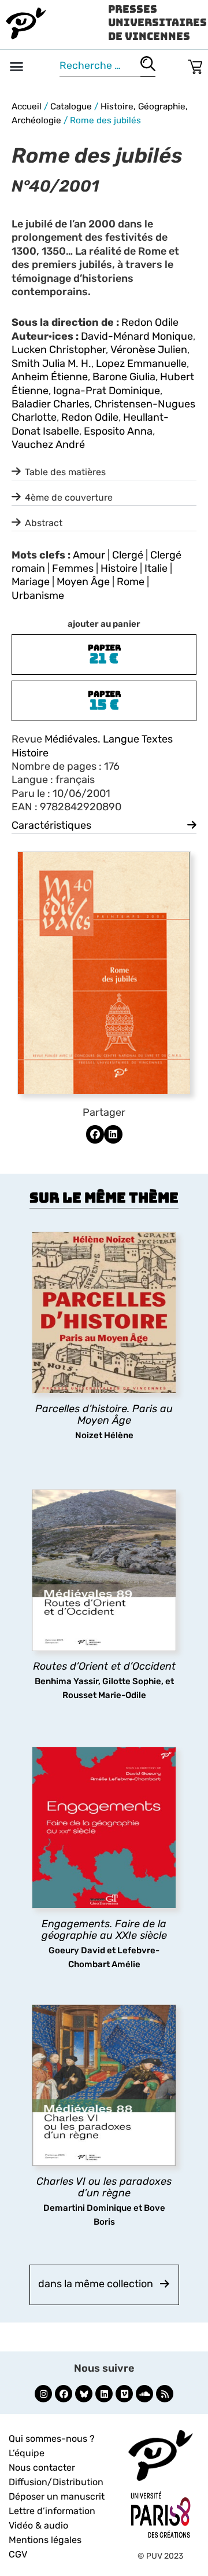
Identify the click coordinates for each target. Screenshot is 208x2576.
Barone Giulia (124, 377)
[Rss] (165, 2394)
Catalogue (71, 106)
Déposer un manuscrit (57, 2496)
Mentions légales (45, 2540)
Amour (89, 555)
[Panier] (195, 65)
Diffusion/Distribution (56, 2482)
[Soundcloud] (144, 2394)
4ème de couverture (69, 497)
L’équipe (27, 2453)
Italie (156, 568)
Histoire (119, 568)
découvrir (98, 1435)
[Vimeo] (124, 2394)
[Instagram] (43, 2394)
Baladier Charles (51, 404)
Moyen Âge (83, 582)
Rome (131, 582)
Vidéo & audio (38, 2525)
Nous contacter (42, 2467)
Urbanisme (38, 596)
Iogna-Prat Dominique (107, 391)
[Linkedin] (104, 2394)
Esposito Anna (118, 431)
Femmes (73, 568)
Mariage (31, 582)
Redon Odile (150, 322)
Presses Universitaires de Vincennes (157, 23)
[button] (17, 67)
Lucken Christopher (59, 350)
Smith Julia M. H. (51, 363)
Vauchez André (48, 444)
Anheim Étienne (50, 377)
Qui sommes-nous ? (52, 2439)
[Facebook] (64, 2394)
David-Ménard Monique (137, 336)
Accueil (27, 106)
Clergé (128, 555)
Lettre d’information (52, 2511)
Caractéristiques (51, 825)
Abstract (44, 523)
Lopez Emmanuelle (141, 363)
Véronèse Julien (149, 350)
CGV (18, 2554)
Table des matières (65, 472)
